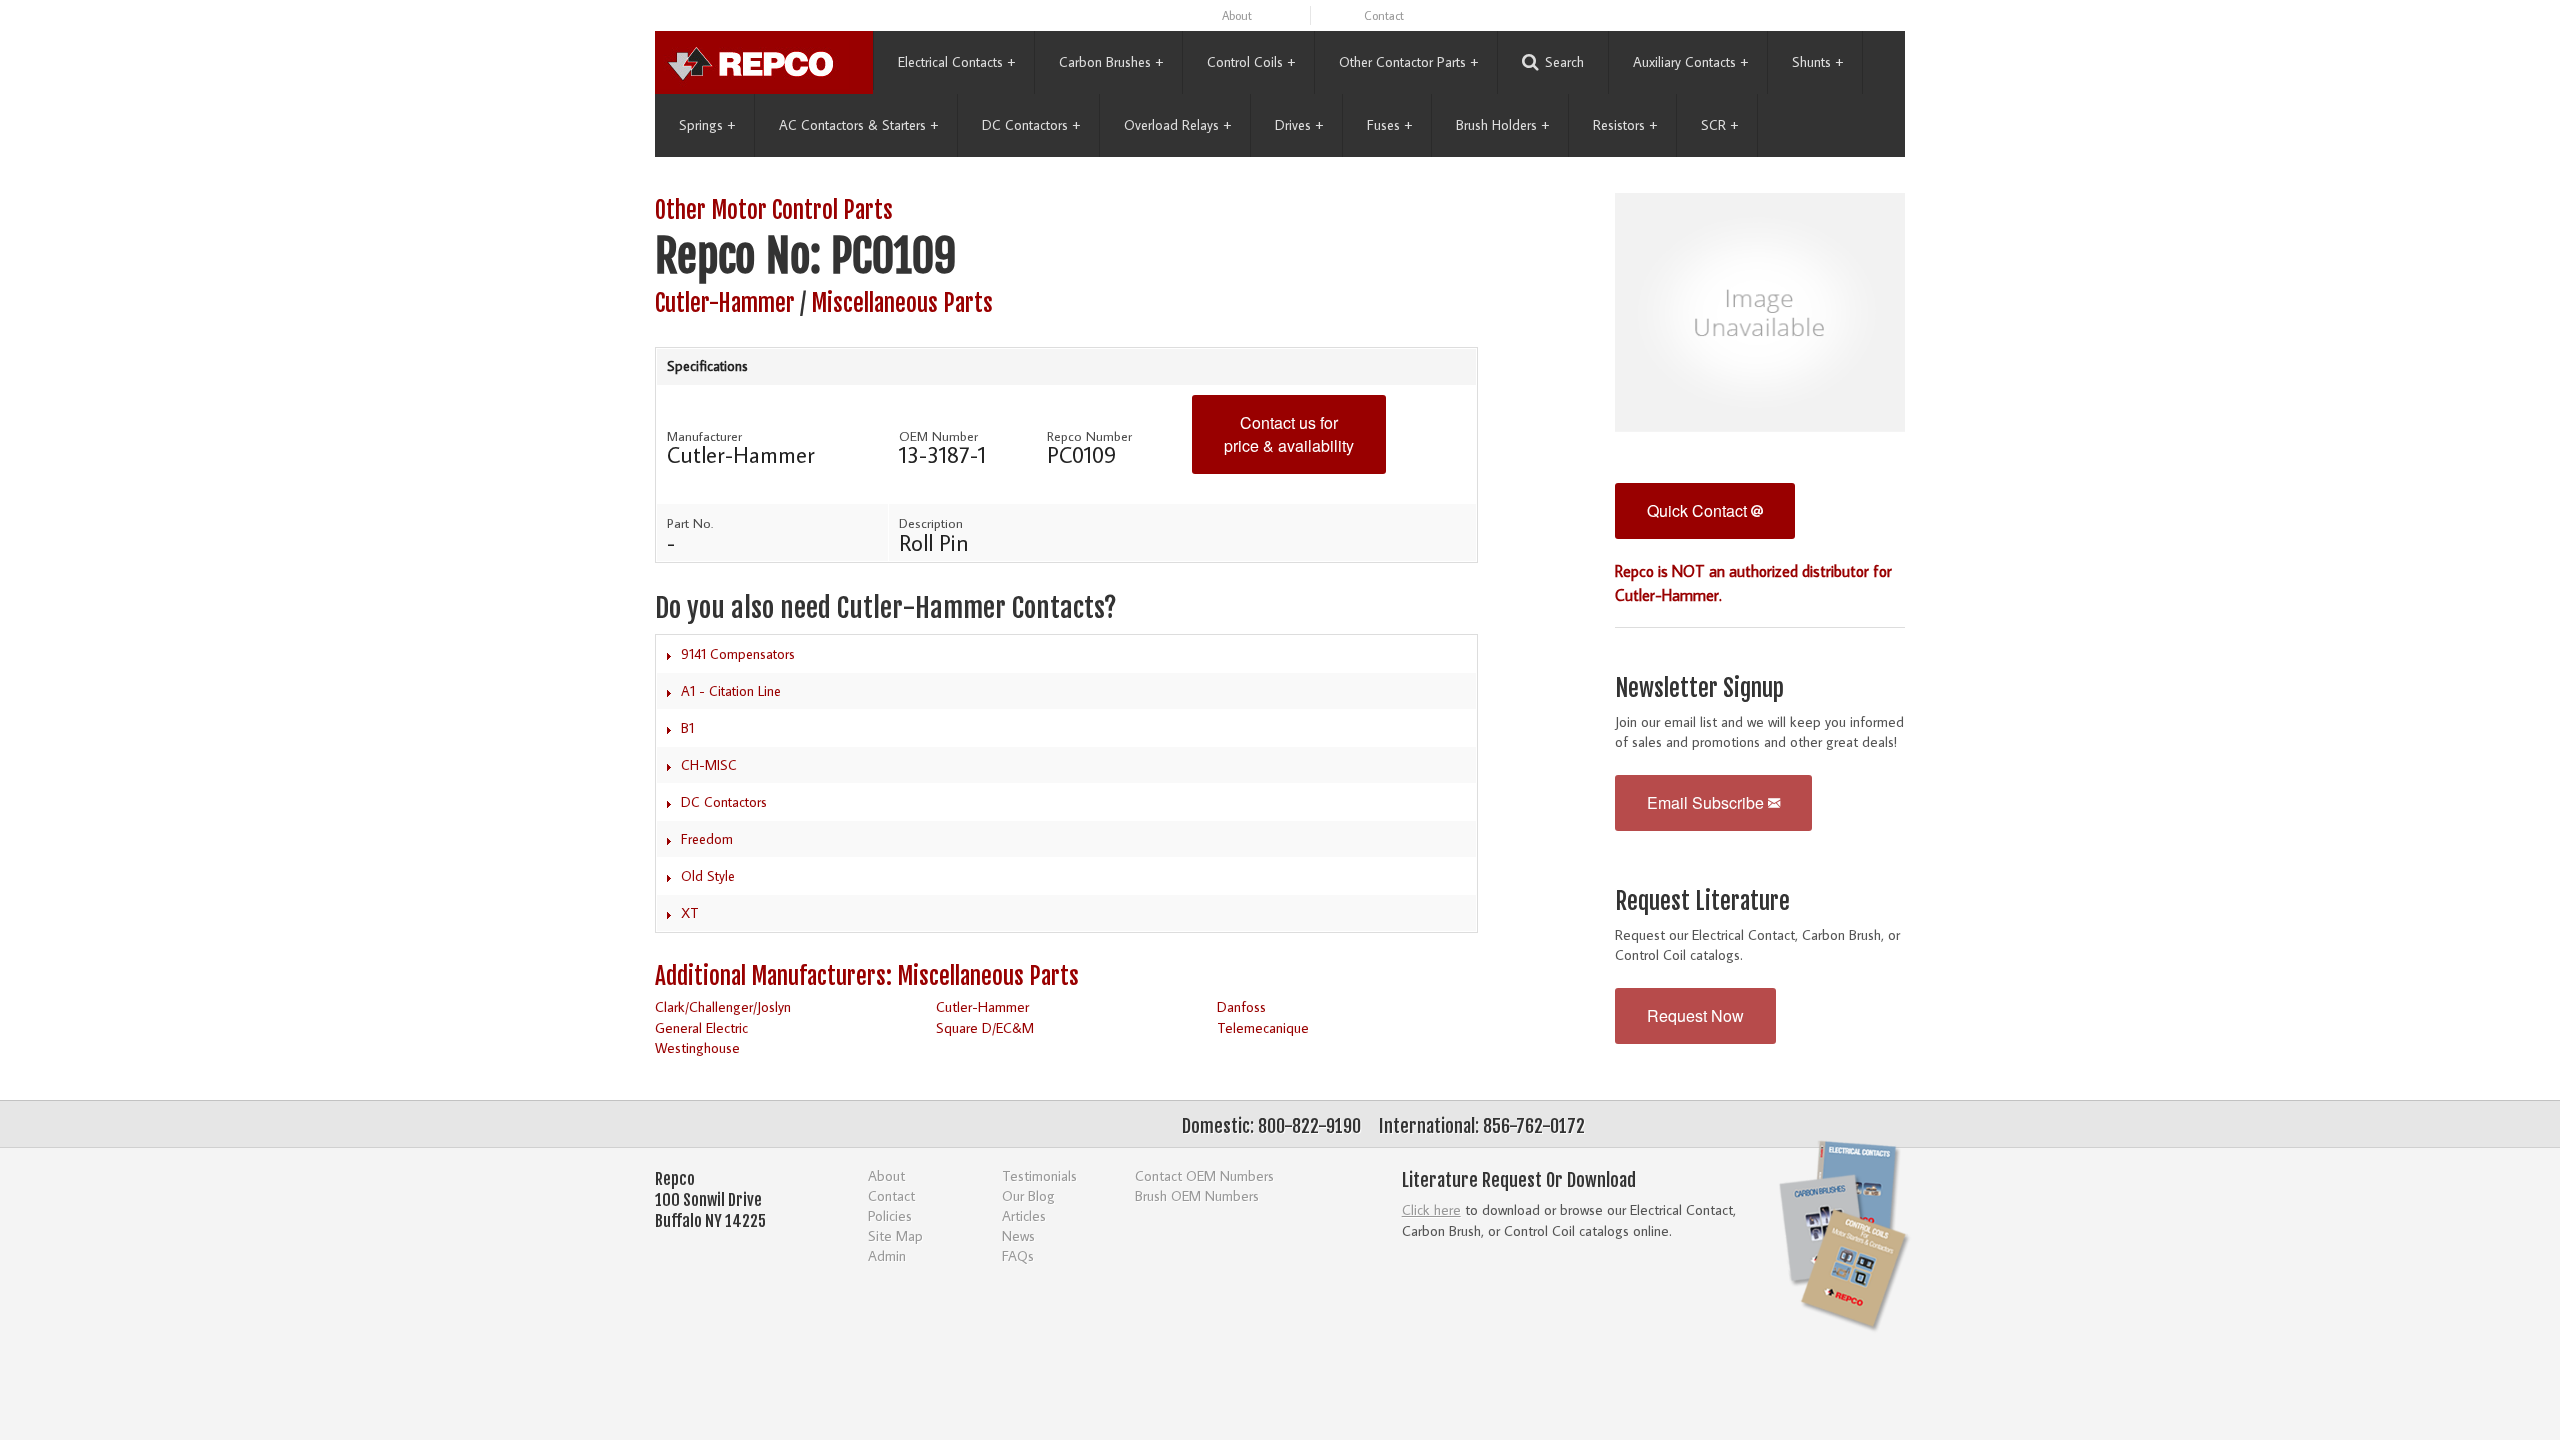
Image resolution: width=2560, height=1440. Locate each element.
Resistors (1625, 125)
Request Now (1695, 1015)
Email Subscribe (1707, 802)
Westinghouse (697, 1047)
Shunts (1817, 62)
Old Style (708, 876)
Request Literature (1702, 901)
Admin (887, 1255)
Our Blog (1028, 1195)
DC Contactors (1031, 125)
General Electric (701, 1027)
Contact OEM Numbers (1204, 1175)
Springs (707, 125)
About (1237, 15)
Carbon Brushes (1111, 62)
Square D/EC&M (985, 1027)
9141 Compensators (738, 654)
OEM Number (938, 436)
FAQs (1018, 1255)
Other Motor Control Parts (774, 210)
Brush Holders (1502, 125)
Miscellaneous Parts (902, 303)
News (1018, 1235)
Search (1564, 62)
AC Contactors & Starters (858, 125)
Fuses (1389, 125)
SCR (1719, 125)
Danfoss (1241, 1006)
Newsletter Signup (1699, 688)
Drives (1299, 125)
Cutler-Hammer (725, 303)
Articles (1024, 1215)
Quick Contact (1699, 510)
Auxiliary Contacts (1690, 62)
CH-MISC (709, 765)
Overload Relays (1177, 125)
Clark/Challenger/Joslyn (723, 1006)
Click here (1431, 1209)
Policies (890, 1215)
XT (690, 913)
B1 (687, 728)
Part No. (690, 523)
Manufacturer (704, 436)
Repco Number (1089, 436)
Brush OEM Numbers (1197, 1195)
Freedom (707, 839)
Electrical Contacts (956, 62)
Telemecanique (1263, 1027)
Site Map (895, 1235)
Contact (1384, 15)
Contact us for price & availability (1289, 434)
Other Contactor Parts (1408, 62)
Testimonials (1039, 1175)
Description (931, 523)
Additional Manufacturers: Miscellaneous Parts (867, 976)
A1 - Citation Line (731, 691)
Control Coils (1251, 62)
